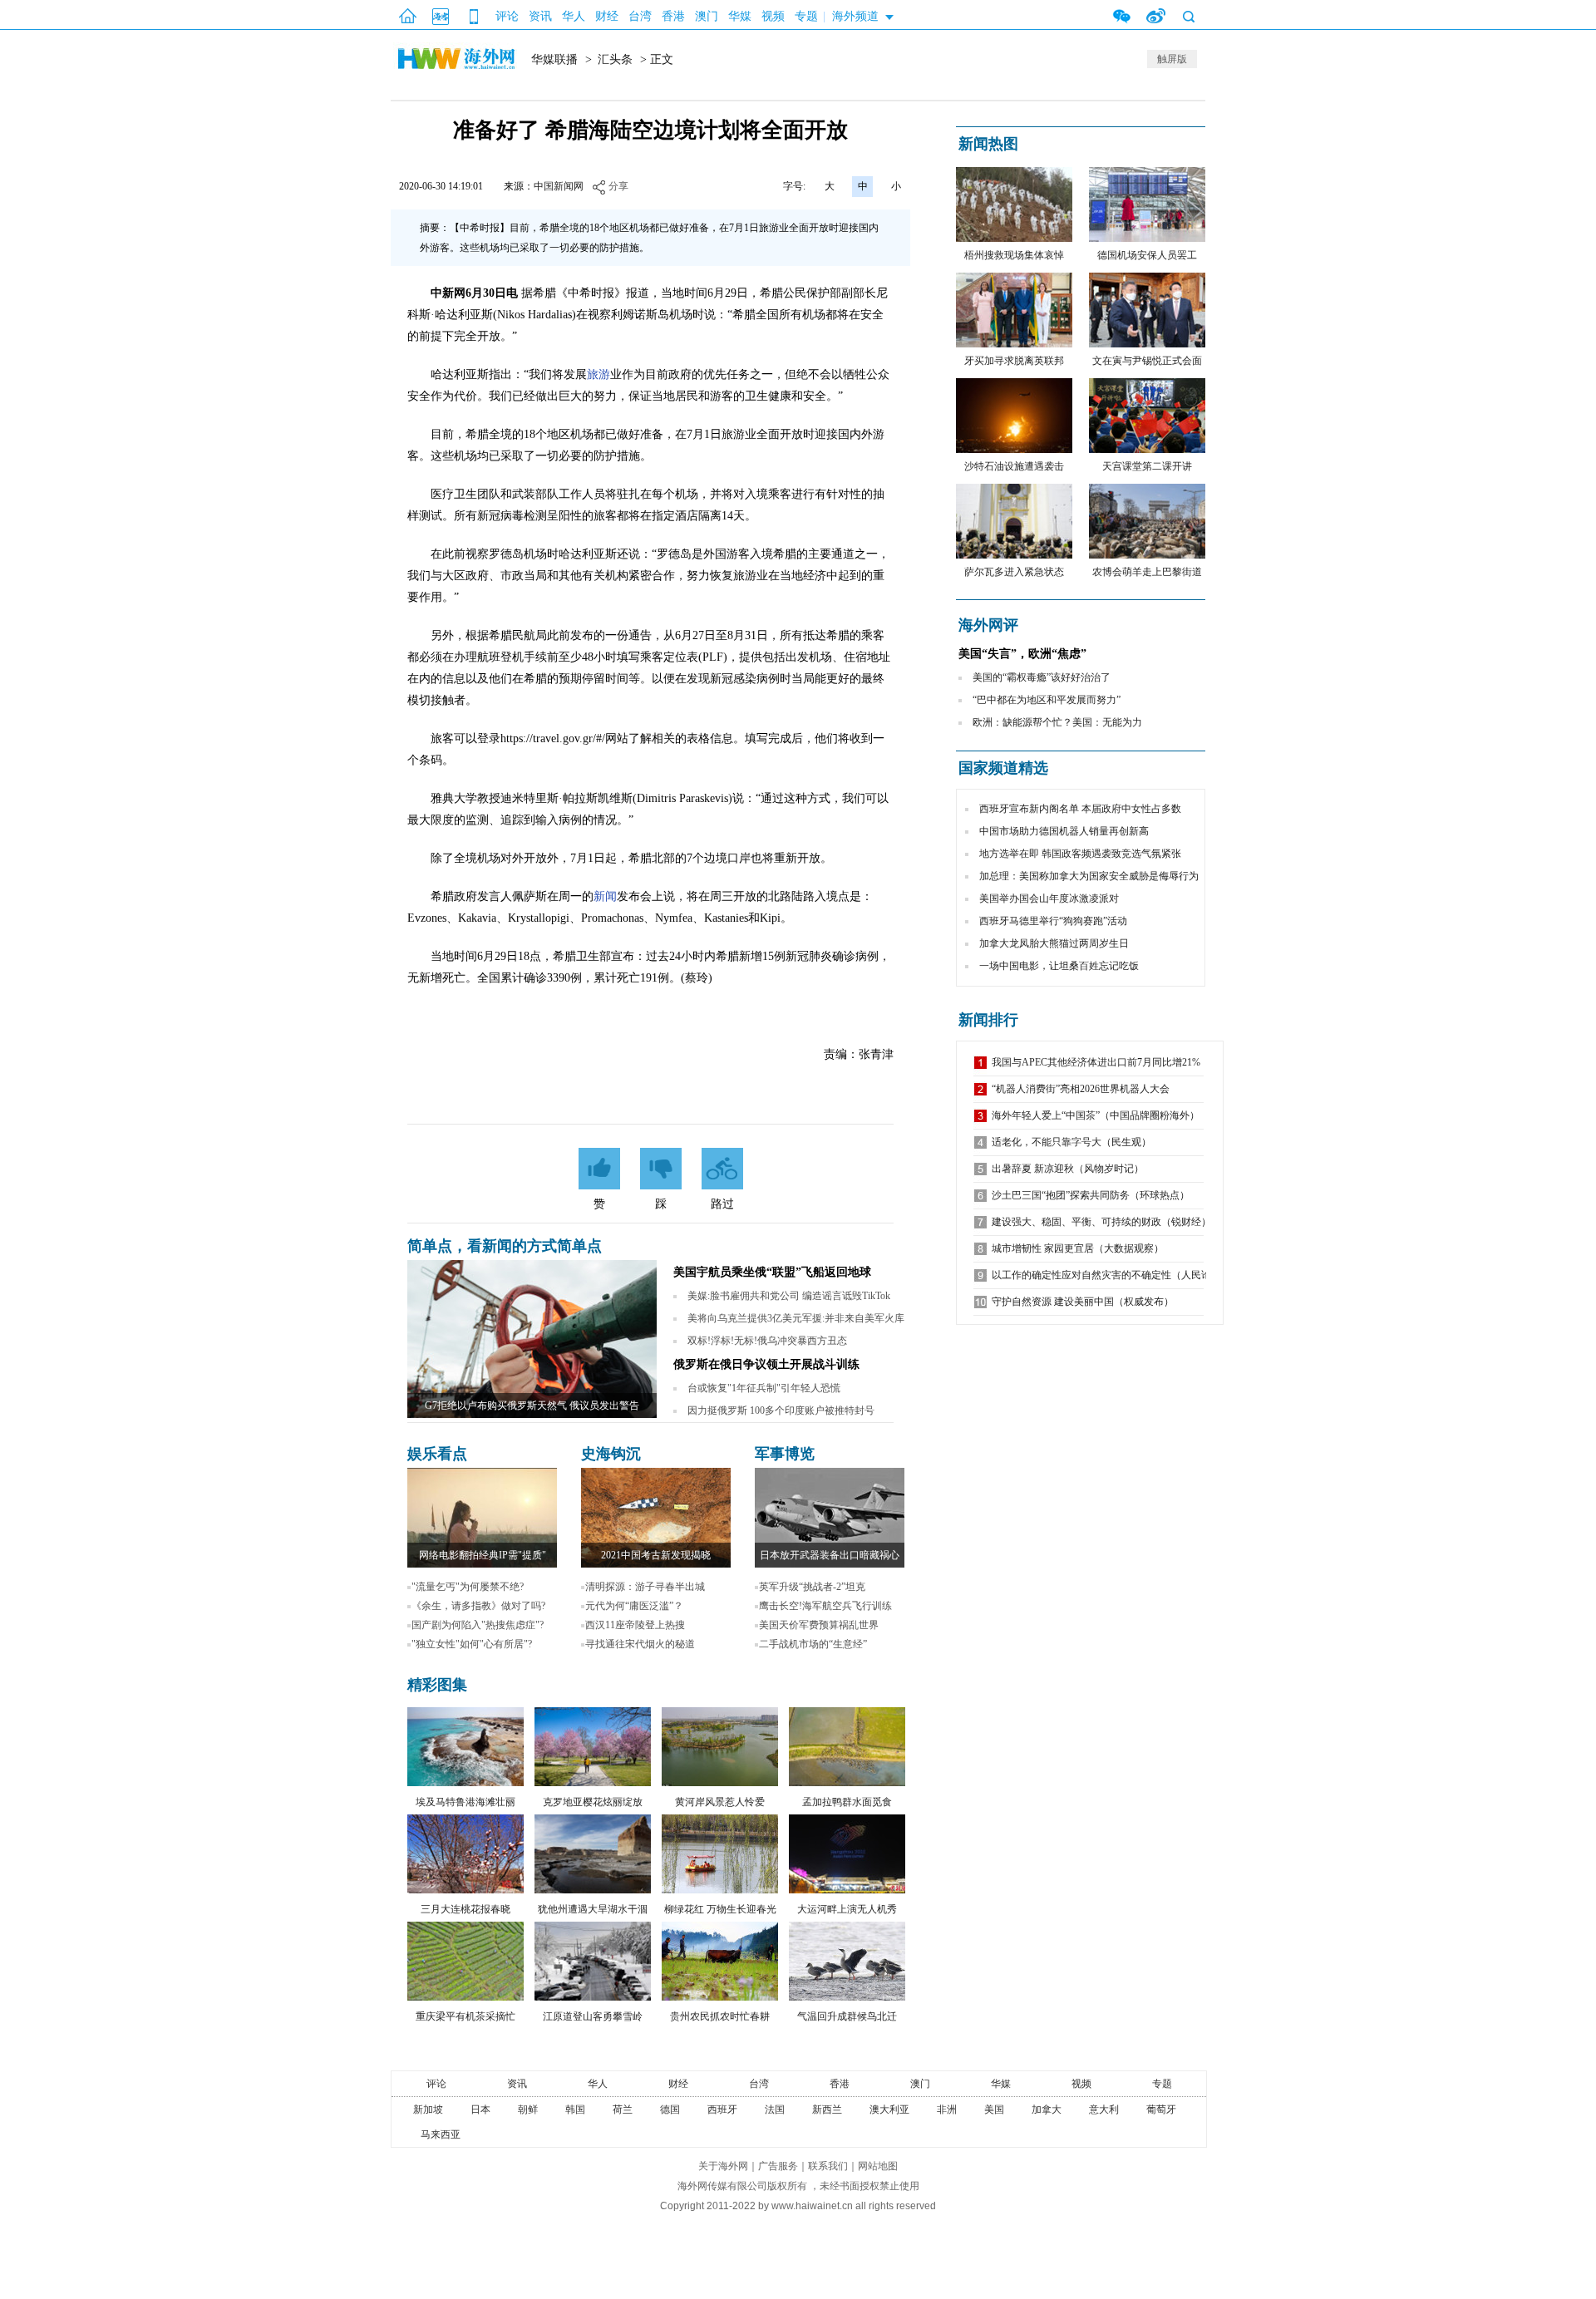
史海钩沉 (611, 1454)
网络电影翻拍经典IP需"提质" (483, 1555)
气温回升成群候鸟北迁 (847, 2016)
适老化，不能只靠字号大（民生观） (1071, 1142)
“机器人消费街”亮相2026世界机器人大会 (1081, 1089)
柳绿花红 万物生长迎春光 (720, 1909)
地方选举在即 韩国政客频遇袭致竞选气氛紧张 (1080, 854)
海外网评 (988, 625)
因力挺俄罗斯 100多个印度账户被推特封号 (781, 1410)
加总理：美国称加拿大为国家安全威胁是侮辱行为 (1089, 876)
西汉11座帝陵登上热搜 (635, 1625)
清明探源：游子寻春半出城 (645, 1587)
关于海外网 (723, 2166)
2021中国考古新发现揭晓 (656, 1555)
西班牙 (722, 2109)
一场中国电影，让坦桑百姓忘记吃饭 (1059, 966)
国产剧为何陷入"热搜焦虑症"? (478, 1625)
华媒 (740, 16)
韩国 (575, 2109)
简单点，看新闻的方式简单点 (505, 1246)
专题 (806, 16)
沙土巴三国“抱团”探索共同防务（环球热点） (1091, 1195)
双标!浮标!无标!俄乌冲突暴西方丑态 (767, 1341)
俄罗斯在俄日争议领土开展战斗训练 (766, 1364)
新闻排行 (988, 1020)
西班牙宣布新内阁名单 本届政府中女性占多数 (1080, 809)
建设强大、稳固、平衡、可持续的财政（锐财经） (1101, 1222)
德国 (670, 2109)
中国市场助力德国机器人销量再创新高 (1064, 831)
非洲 (947, 2109)
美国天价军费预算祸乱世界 (819, 1625)
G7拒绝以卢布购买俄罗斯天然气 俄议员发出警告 (532, 1405)
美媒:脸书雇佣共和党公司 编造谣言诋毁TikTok (789, 1296)
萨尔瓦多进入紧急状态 (1014, 572)
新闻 (605, 896)
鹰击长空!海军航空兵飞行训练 (825, 1606)
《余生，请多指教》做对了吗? (478, 1606)
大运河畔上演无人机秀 (847, 1909)
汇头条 (615, 59)
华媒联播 (554, 59)
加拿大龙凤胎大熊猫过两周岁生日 (1054, 943)
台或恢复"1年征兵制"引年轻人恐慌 (764, 1388)
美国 (994, 2109)
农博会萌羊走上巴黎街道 (1147, 572)
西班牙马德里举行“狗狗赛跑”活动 (1053, 921)
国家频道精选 (1003, 768)
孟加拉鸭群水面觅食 (847, 1802)
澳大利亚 (889, 2109)
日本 (480, 2109)
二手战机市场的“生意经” (813, 1644)
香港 (673, 16)
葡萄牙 (1161, 2109)
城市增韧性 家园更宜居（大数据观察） (1078, 1248)
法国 (775, 2109)
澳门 (707, 16)
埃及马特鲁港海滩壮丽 (465, 1802)
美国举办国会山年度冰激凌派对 (1049, 898)
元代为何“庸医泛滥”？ (634, 1606)
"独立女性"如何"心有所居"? (472, 1644)
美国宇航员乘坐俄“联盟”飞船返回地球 (772, 1272)
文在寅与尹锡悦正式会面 (1147, 361)
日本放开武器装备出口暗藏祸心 (830, 1555)
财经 (607, 16)
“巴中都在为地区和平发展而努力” (1047, 700)
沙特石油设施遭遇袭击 (1014, 466)
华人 (574, 16)
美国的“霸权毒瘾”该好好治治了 (1042, 677)
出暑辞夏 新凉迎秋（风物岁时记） (1068, 1169)
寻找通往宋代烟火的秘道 (640, 1644)
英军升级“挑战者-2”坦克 (812, 1587)
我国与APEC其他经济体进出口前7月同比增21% (1096, 1062)
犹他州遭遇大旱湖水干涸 (593, 1909)
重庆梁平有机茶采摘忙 (465, 2016)
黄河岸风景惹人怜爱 (720, 1802)
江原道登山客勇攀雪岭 (593, 2016)
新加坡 (428, 2109)
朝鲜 (528, 2109)
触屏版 (1172, 59)
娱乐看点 (437, 1454)
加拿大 (1047, 2109)
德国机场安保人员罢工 (1147, 255)
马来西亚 (441, 2134)
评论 (507, 16)
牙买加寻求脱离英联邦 (1014, 361)
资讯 (540, 16)
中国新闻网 (559, 186)
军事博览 (785, 1454)
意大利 (1104, 2109)
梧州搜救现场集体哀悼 (1014, 255)
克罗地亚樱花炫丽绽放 (593, 1802)
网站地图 (878, 2166)
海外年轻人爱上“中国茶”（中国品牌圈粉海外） (1096, 1115)
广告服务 (778, 2166)
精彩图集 (437, 1685)
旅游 (598, 374)
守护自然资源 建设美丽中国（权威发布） (1083, 1302)
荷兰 (623, 2109)
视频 (773, 16)
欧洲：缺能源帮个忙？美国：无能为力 (1057, 722)
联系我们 (828, 2166)
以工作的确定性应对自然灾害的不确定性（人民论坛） (1111, 1275)
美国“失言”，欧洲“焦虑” (1022, 654)
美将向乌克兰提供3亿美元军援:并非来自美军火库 (796, 1318)
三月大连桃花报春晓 (465, 1909)
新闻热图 (988, 144)
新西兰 (827, 2109)
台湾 (640, 16)
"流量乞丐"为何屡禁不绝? (468, 1587)
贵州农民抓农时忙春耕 (720, 2016)
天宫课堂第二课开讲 (1147, 466)
